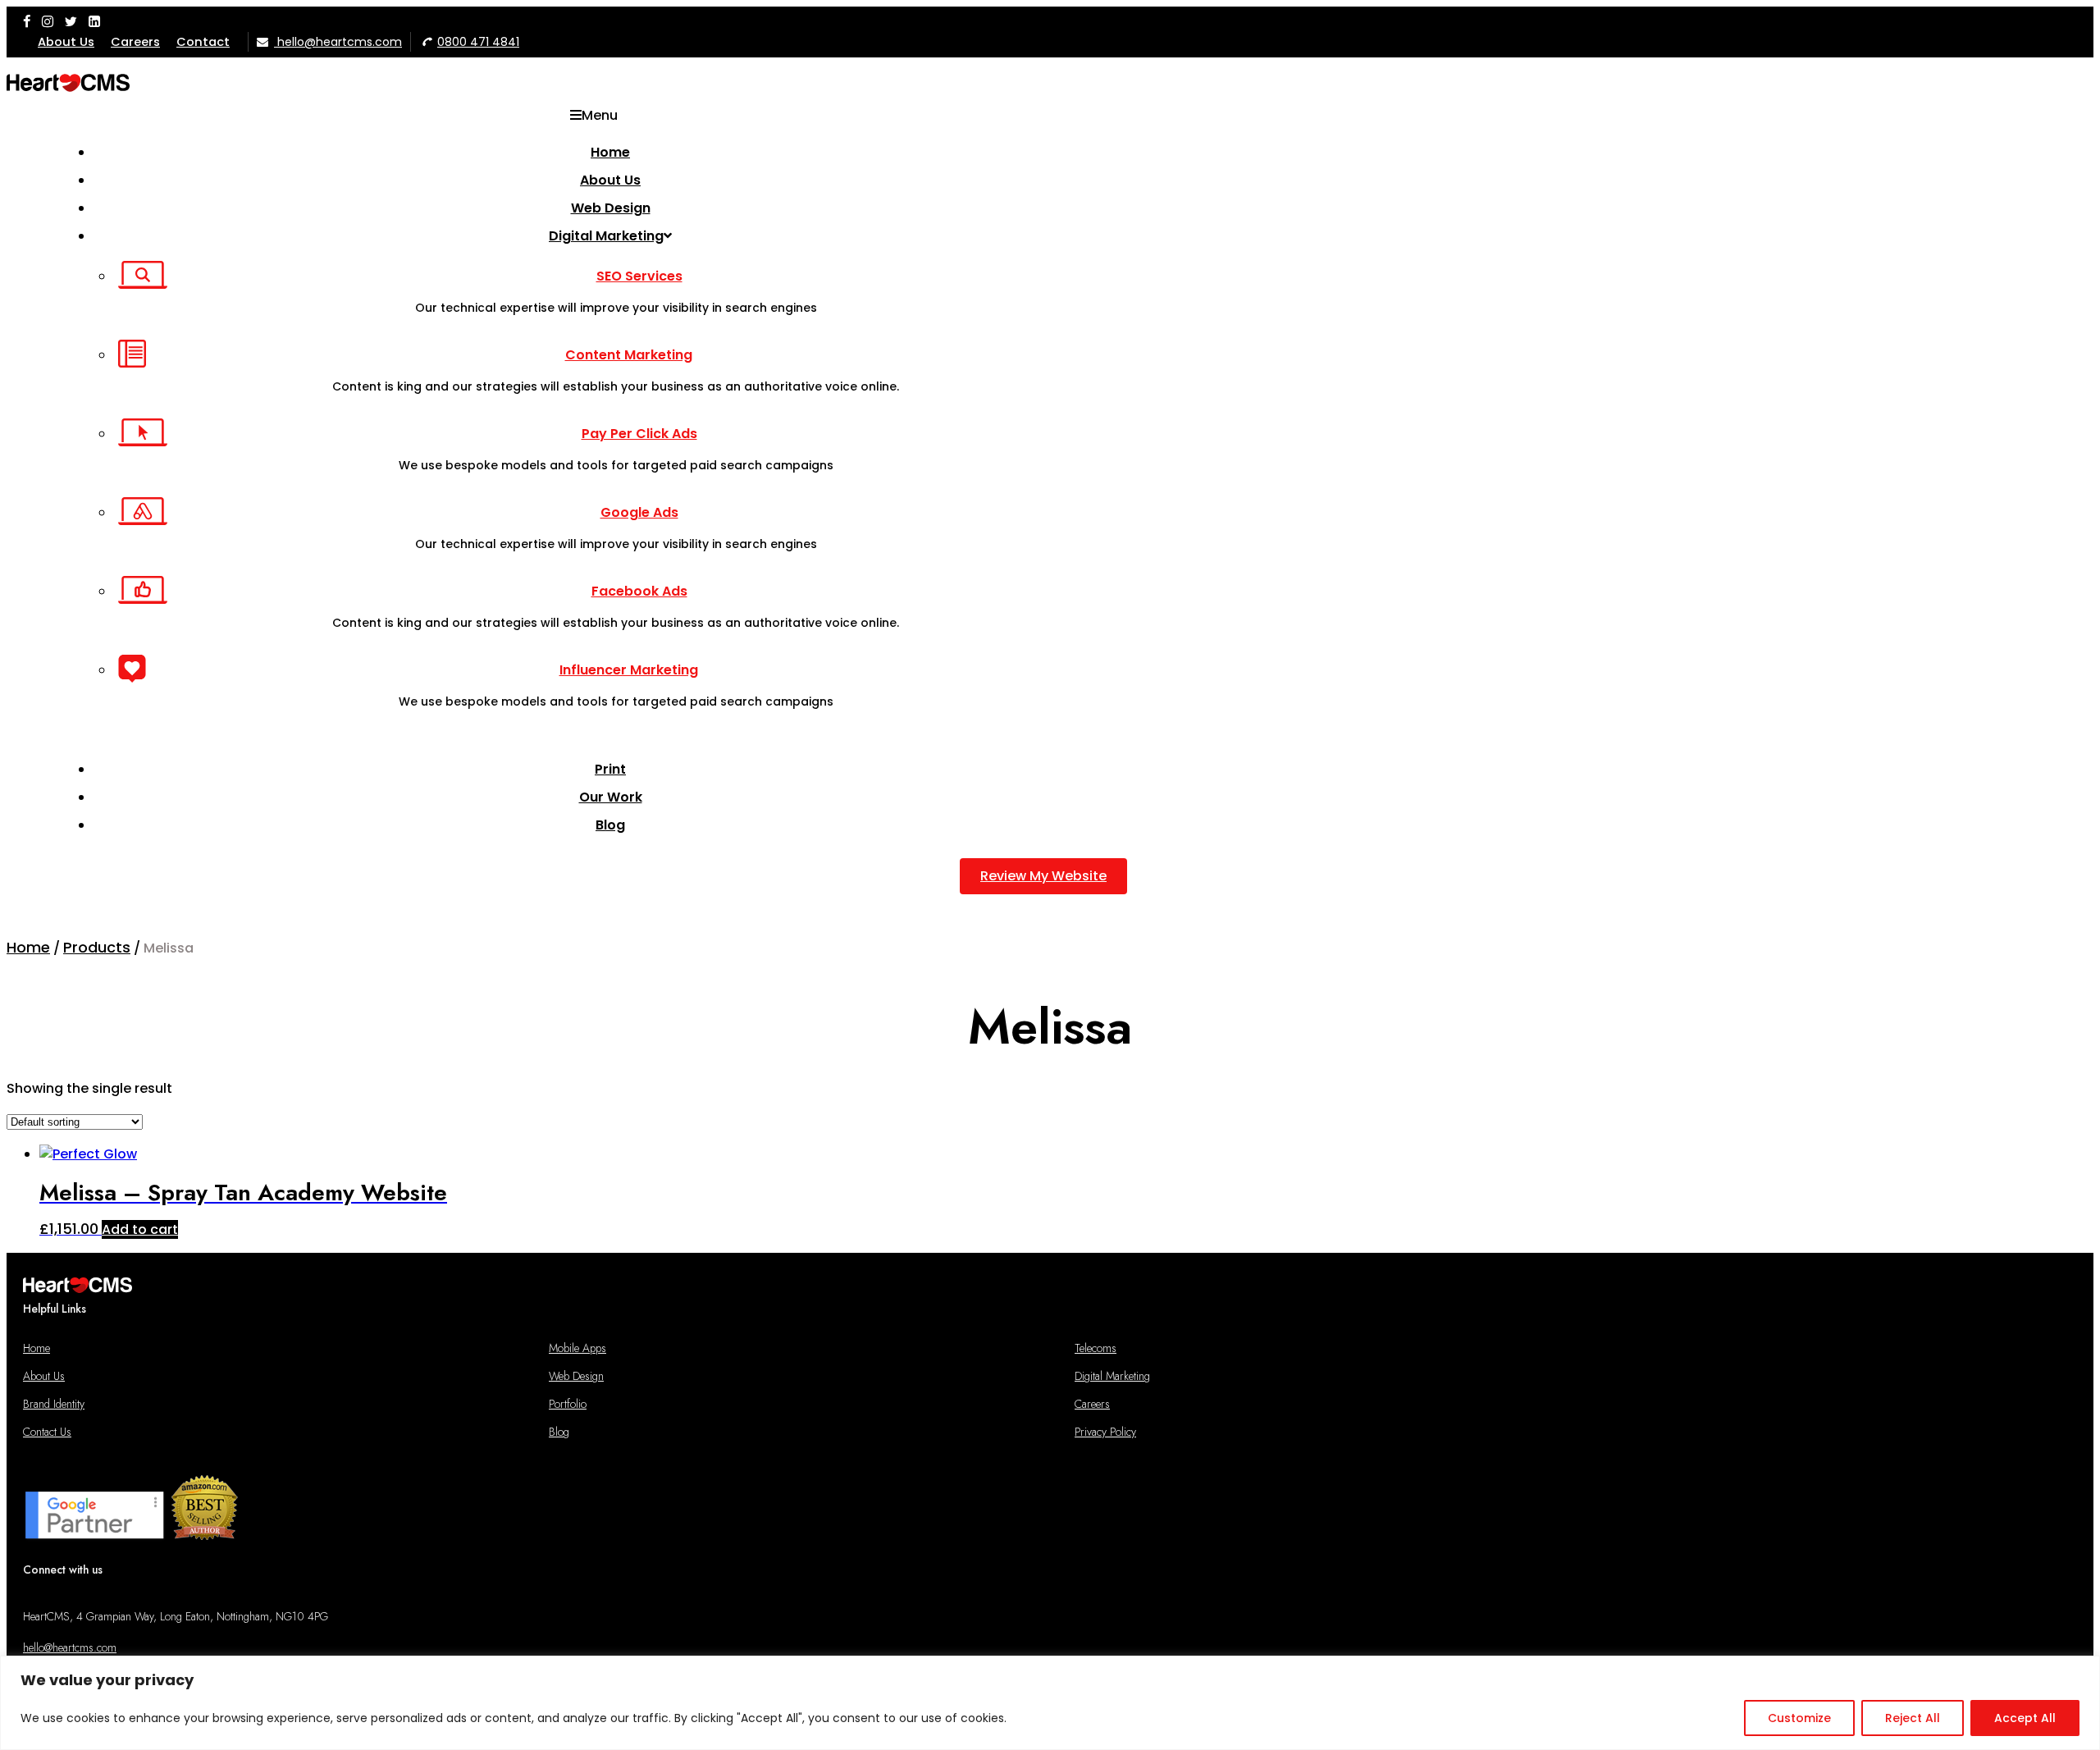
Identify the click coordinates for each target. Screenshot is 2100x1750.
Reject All (1913, 1718)
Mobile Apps (577, 1348)
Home (37, 1348)
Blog (559, 1432)
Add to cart (140, 1229)
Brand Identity (54, 1404)
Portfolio (568, 1404)
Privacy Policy (1105, 1432)
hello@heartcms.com (338, 42)
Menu (600, 115)
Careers (135, 42)
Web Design (576, 1376)
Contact (203, 42)
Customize (1799, 1718)
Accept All (2025, 1718)
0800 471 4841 (478, 42)
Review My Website (1043, 876)
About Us (66, 42)
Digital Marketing (1112, 1376)
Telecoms (1096, 1348)
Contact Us (47, 1432)
